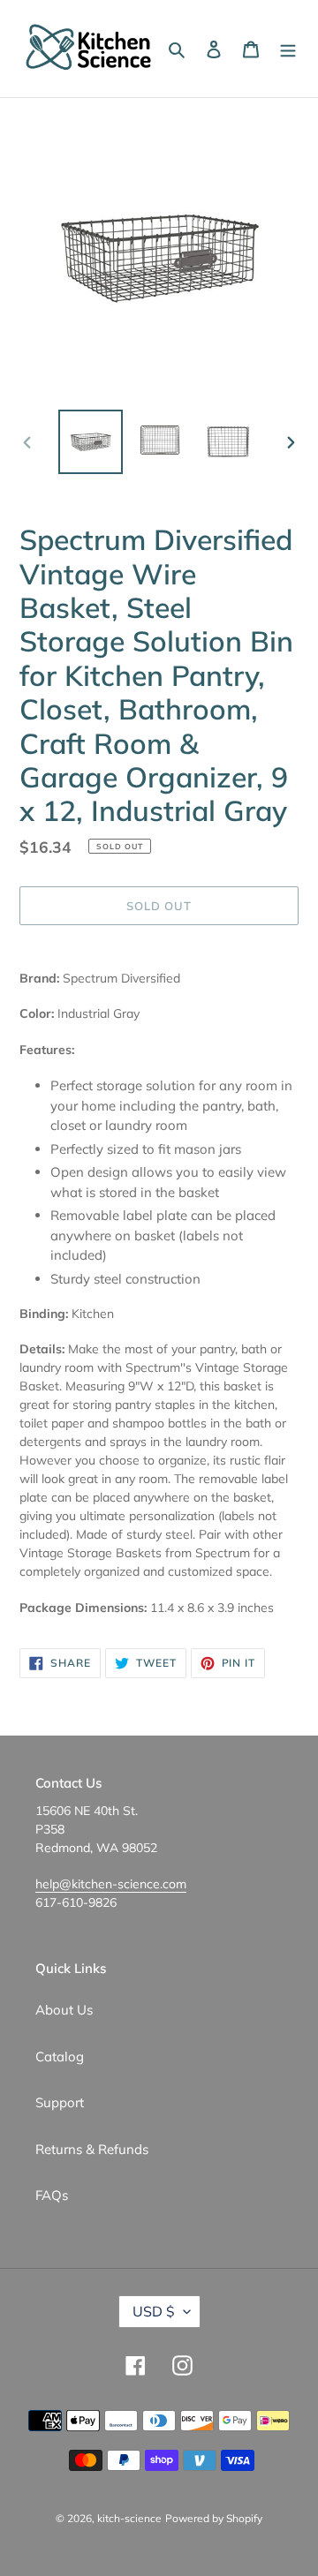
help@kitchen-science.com (111, 1884)
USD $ (154, 2311)
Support (60, 2102)
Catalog (60, 2056)
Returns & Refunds (92, 2149)
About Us (64, 2010)
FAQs (52, 2195)
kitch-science (129, 2518)
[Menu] (288, 49)
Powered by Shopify (214, 2518)
